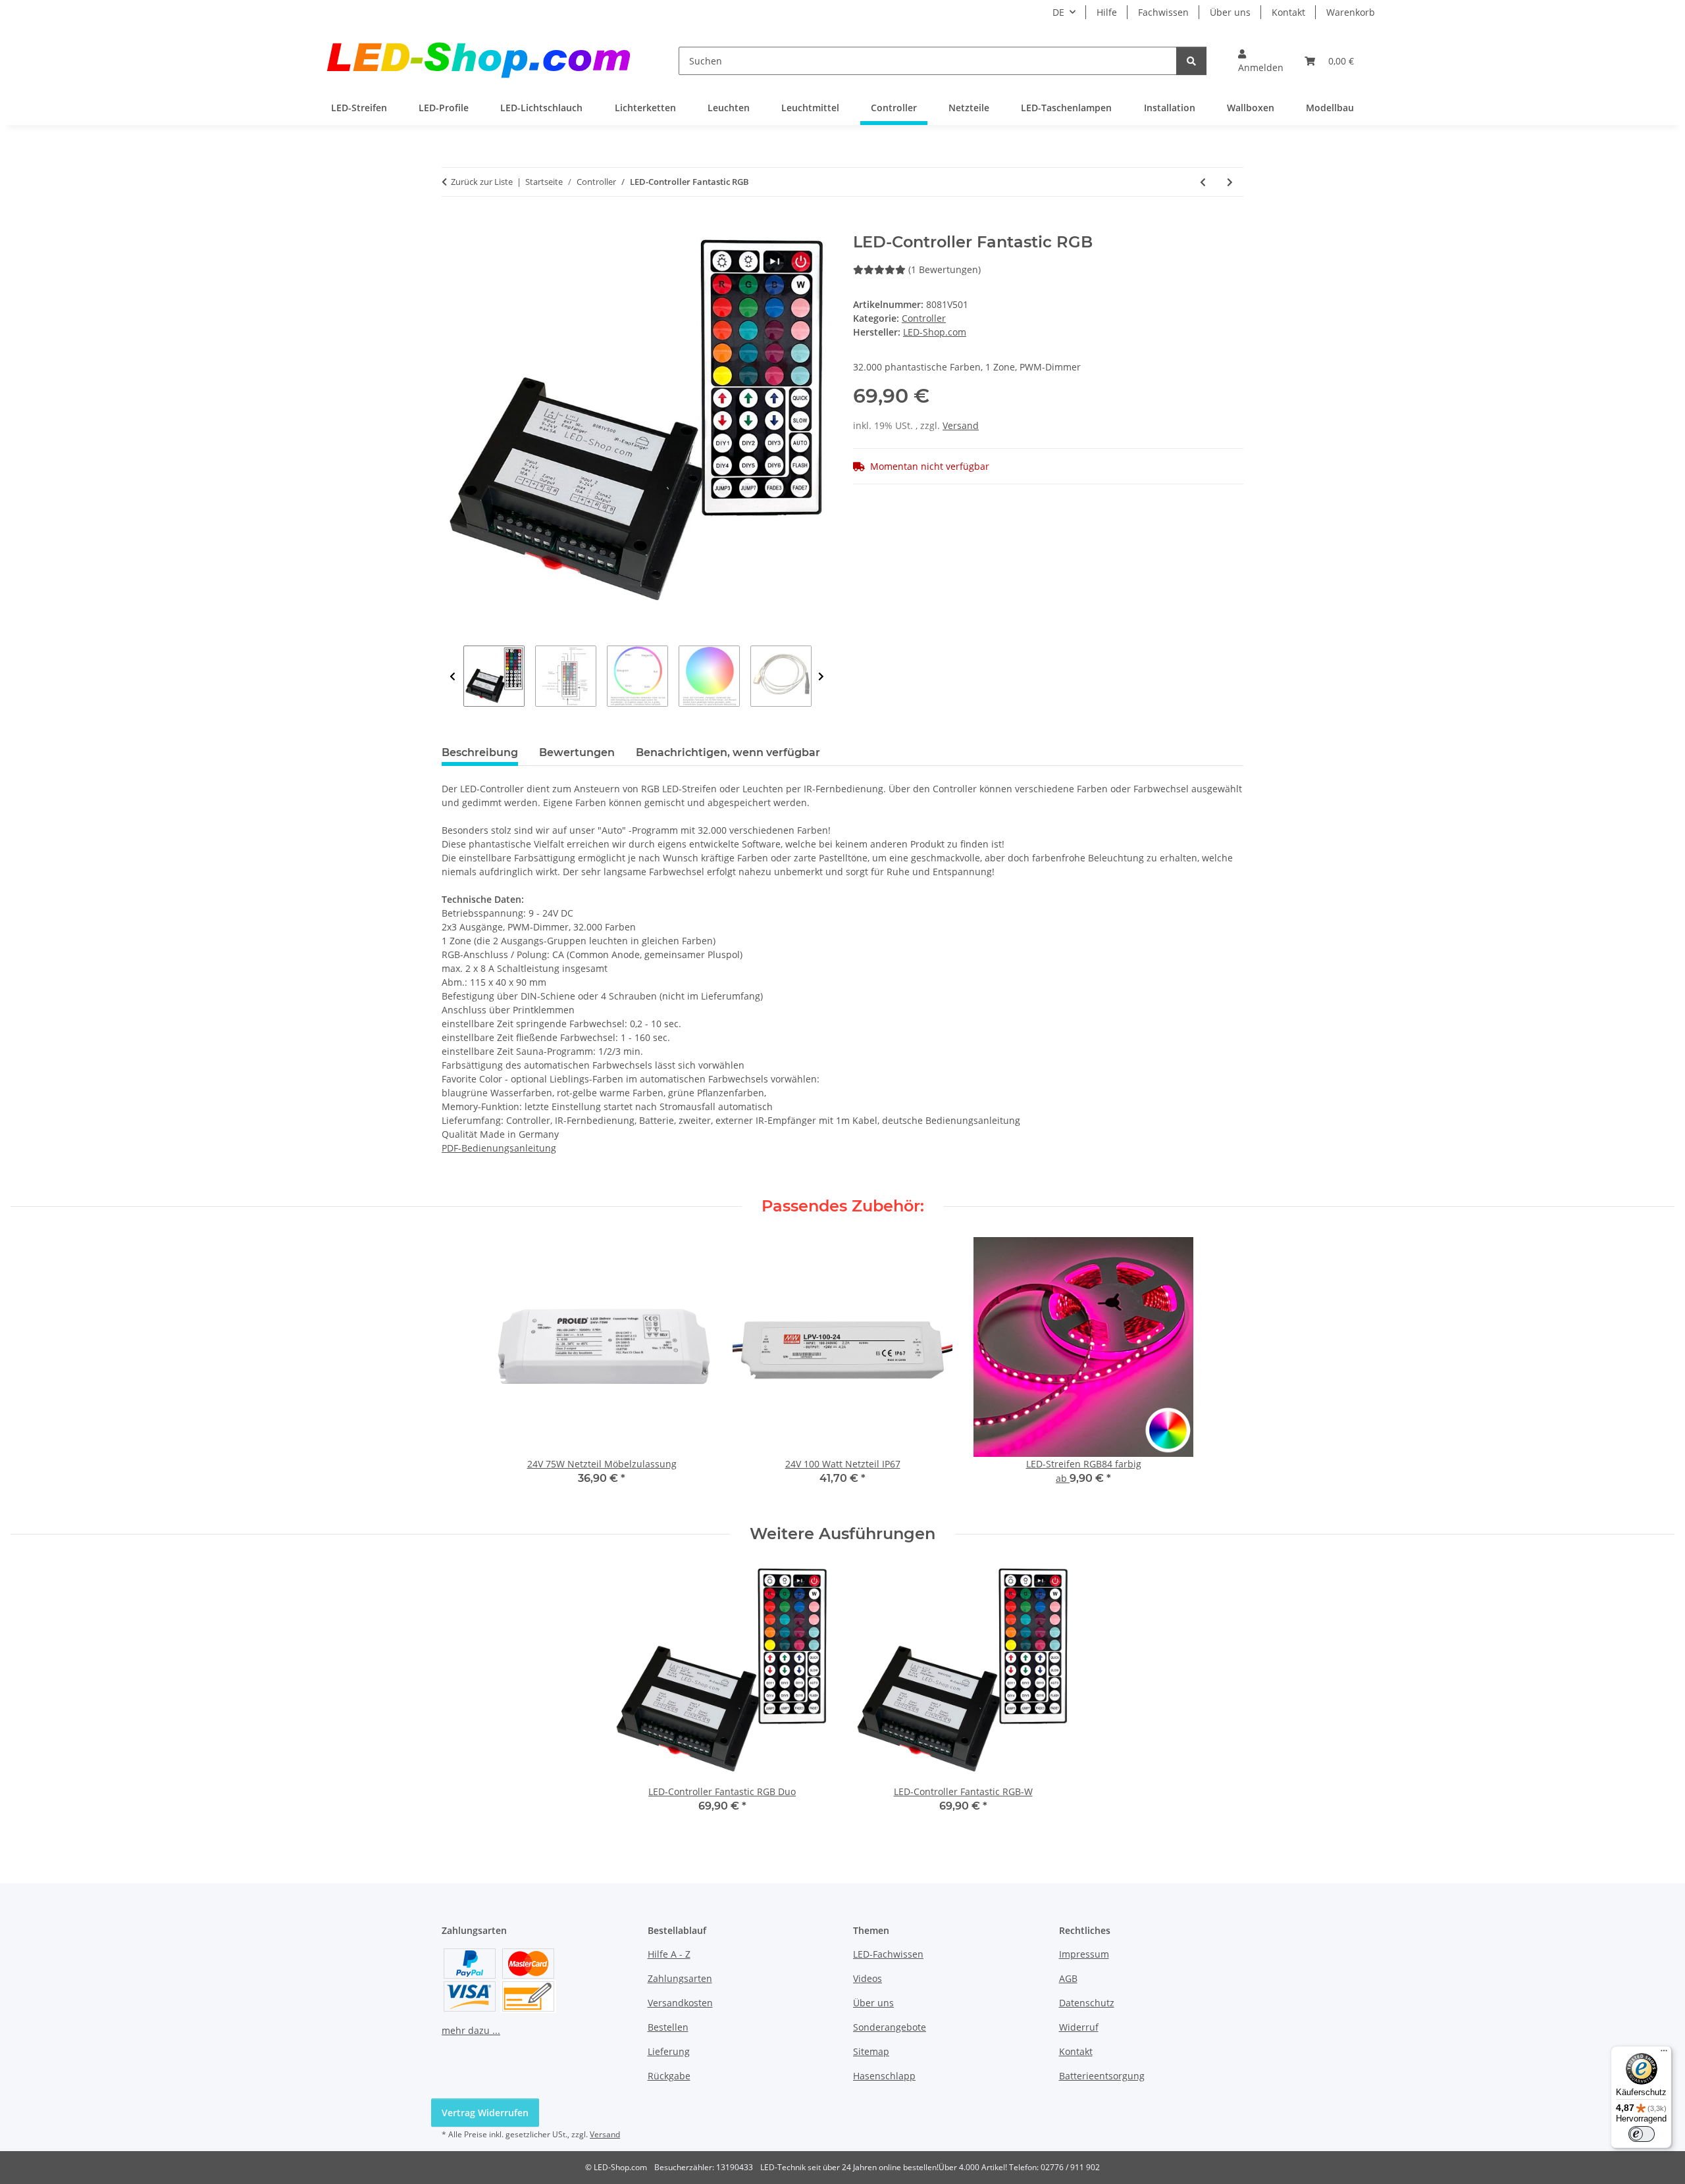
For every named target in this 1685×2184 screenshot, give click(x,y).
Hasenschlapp (884, 2076)
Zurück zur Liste (482, 182)
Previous (453, 677)
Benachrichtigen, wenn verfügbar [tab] (728, 752)
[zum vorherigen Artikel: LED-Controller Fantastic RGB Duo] (1203, 182)
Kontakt (1288, 12)
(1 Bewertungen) (945, 269)
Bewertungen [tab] (577, 752)
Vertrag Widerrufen (485, 2113)
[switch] (1642, 2134)
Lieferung (669, 2051)
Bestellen (668, 2027)
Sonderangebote (890, 2027)
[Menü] (1664, 2054)
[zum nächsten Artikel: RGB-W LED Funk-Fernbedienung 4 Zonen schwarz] (1230, 182)
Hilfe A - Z (669, 1954)
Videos (868, 1978)
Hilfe (1107, 12)
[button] (1261, 61)
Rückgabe (669, 2076)
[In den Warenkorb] (452, 226)
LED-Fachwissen (888, 1954)
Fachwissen (1163, 12)
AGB (1068, 1978)
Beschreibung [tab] (480, 752)
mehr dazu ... (471, 2030)
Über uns (1230, 12)
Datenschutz (1087, 2003)
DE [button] (1058, 12)
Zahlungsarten (680, 1978)
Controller (924, 318)
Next (821, 677)
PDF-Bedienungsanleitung (499, 1148)
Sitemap (871, 2051)
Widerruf (1079, 2027)
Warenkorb (1351, 12)
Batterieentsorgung (1102, 2076)
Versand (961, 425)
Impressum (1084, 1954)
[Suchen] (1191, 61)
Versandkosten (680, 2003)
